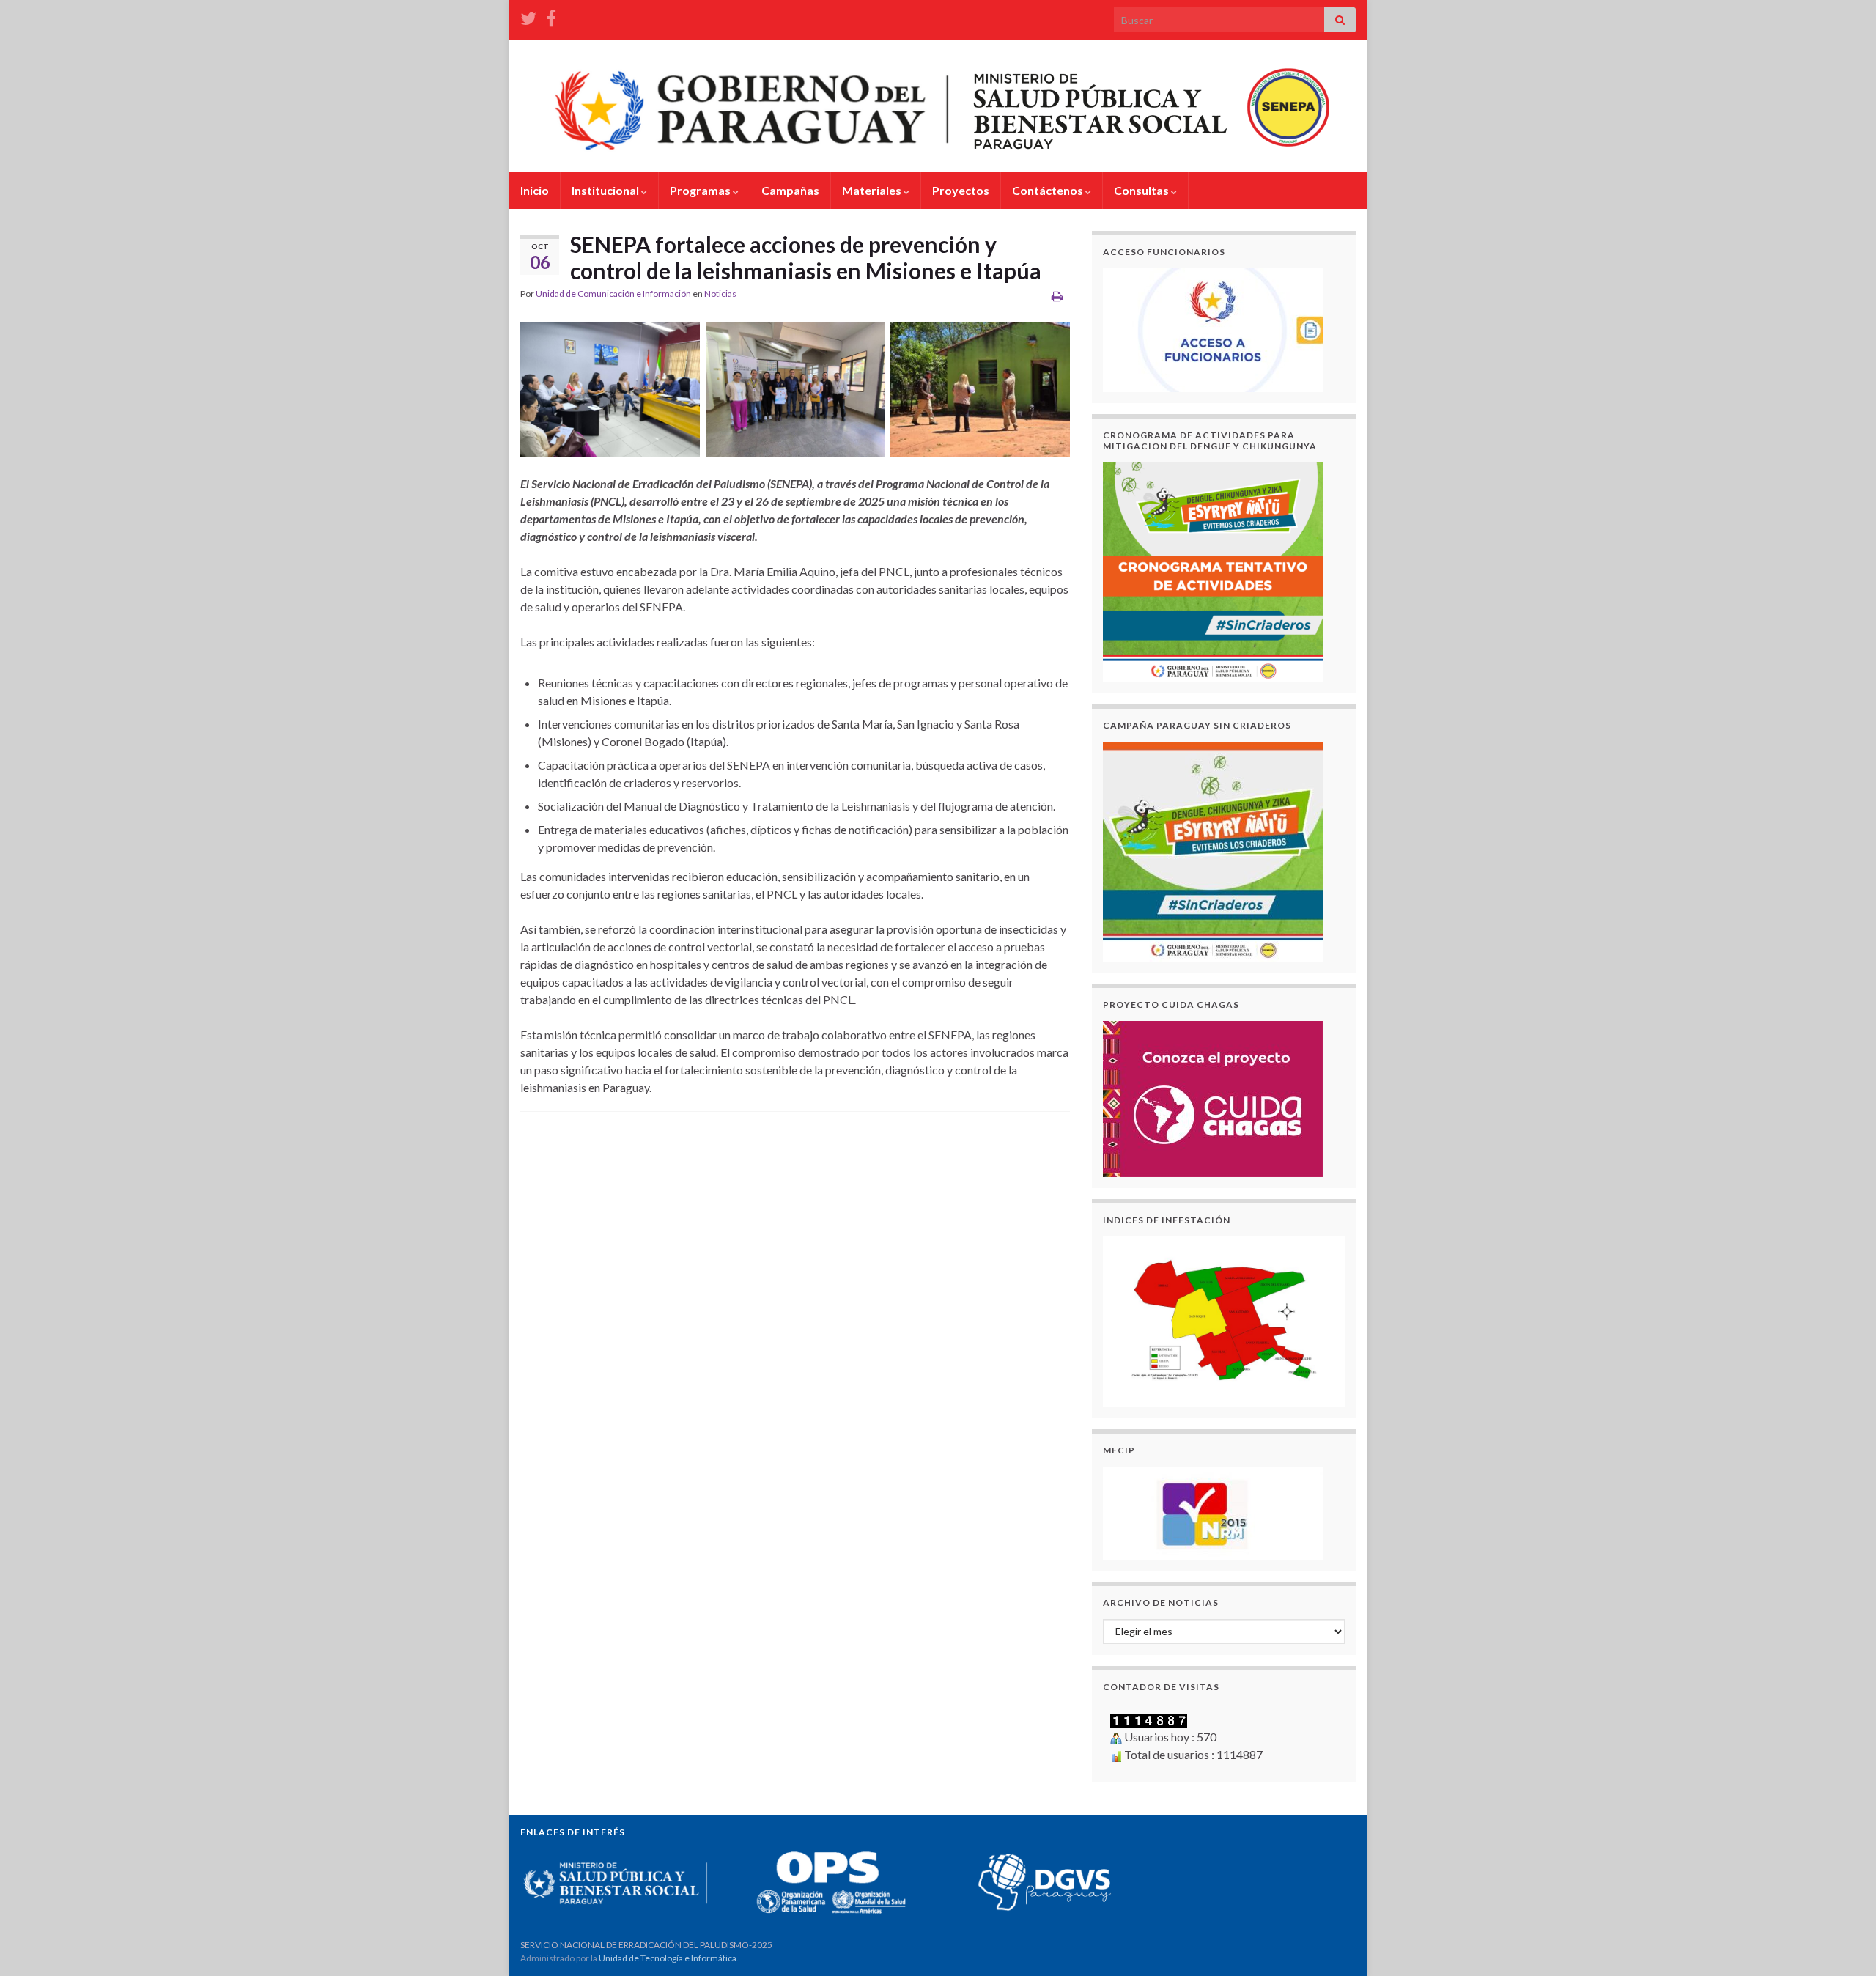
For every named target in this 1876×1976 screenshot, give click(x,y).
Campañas (790, 190)
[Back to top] (1843, 1943)
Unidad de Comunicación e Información (613, 294)
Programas (701, 190)
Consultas (1142, 190)
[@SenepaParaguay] (528, 16)
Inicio (535, 190)
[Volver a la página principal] (938, 106)
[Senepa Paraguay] (551, 16)
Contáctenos (1049, 190)
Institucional (606, 190)
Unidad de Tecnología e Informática (668, 1958)
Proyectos (961, 190)
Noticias (720, 294)
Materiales (873, 190)
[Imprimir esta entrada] (1057, 296)
